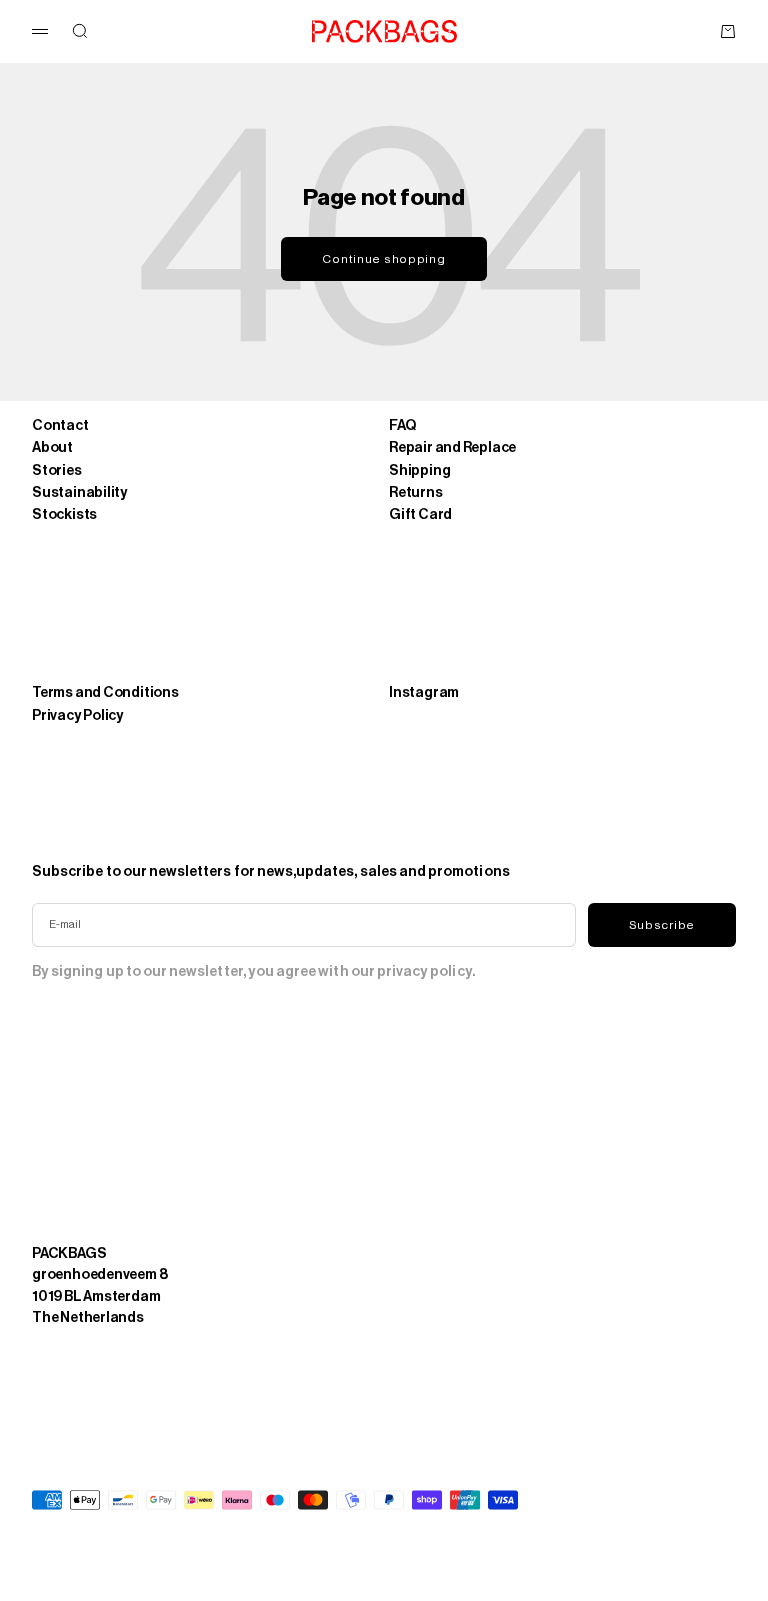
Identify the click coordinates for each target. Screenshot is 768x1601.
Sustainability (80, 492)
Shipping (419, 470)
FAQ (402, 425)
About (52, 447)
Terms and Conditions (105, 692)
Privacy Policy (78, 715)
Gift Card (420, 514)
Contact (60, 425)
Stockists (64, 514)
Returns (416, 492)
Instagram (424, 692)
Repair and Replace (452, 447)
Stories (57, 470)
